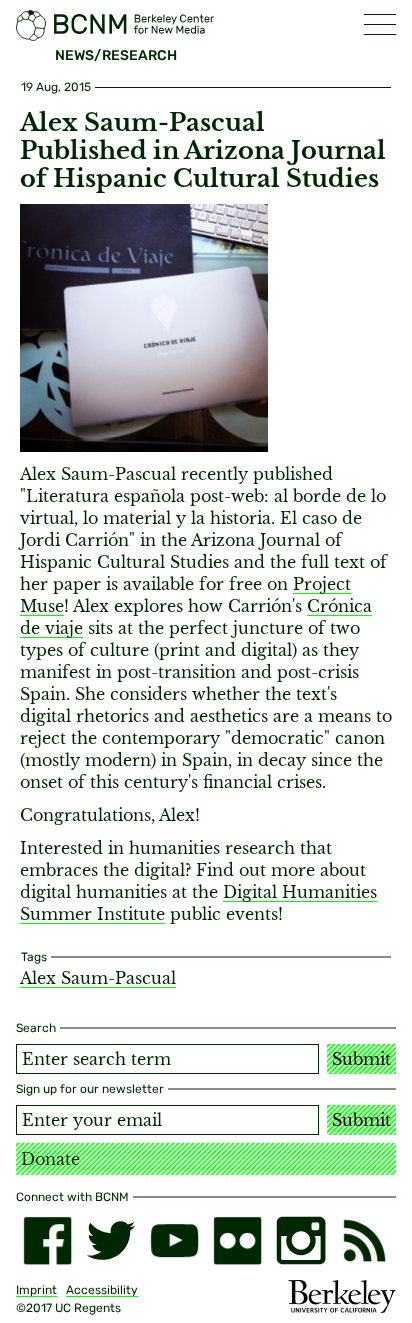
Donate (50, 1159)
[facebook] (47, 1240)
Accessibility (102, 1290)
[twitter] (110, 1240)
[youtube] (174, 1240)
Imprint (36, 1290)
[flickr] (237, 1240)
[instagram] (300, 1240)
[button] (380, 24)
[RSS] (364, 1240)
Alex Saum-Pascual (98, 978)
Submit (361, 1059)
